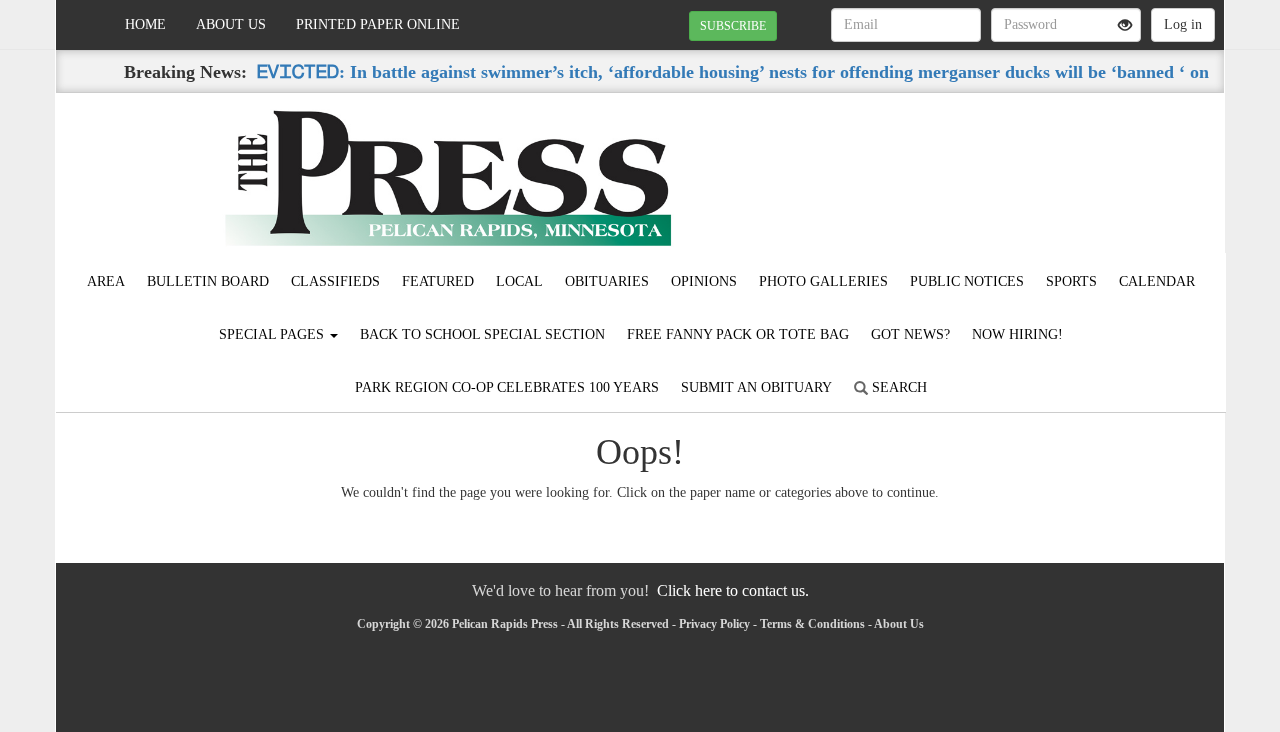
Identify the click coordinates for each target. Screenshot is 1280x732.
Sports (1071, 281)
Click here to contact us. (733, 590)
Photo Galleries (823, 281)
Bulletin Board (208, 281)
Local (519, 281)
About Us (231, 24)
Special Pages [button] (273, 334)
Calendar (1157, 281)
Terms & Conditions (812, 624)
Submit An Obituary (756, 387)
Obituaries (607, 281)
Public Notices (967, 281)
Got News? (910, 334)
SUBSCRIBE (733, 26)
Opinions (704, 281)
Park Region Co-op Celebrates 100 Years (507, 387)
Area (106, 281)
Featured (438, 281)
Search (897, 387)
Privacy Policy (714, 624)
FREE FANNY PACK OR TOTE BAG (738, 334)
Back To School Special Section (482, 334)
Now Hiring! (1017, 334)
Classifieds (335, 281)
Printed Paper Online (378, 24)
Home (145, 24)
